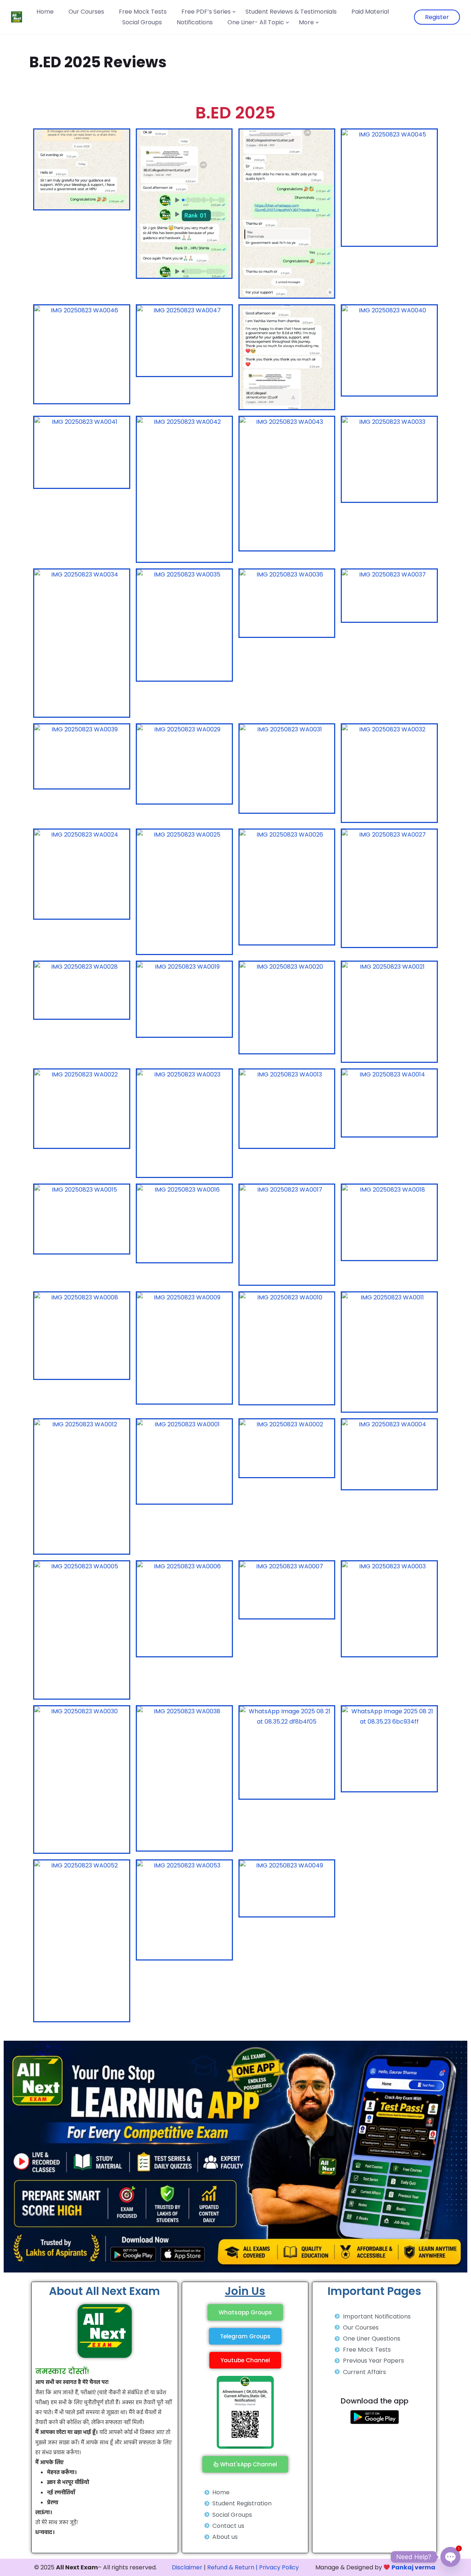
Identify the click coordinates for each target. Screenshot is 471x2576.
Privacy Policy (279, 2567)
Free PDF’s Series (206, 12)
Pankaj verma (413, 2567)
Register (437, 17)
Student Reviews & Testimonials (291, 12)
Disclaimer (187, 2567)
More (306, 22)
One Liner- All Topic (256, 22)
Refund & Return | (232, 2567)
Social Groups (142, 22)
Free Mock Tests (143, 12)
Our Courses (86, 12)
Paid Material (370, 12)
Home (45, 12)
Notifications (195, 22)
